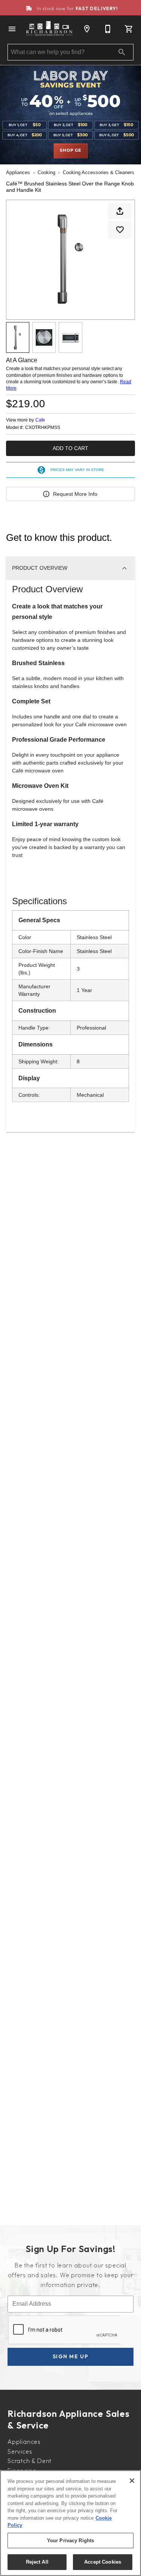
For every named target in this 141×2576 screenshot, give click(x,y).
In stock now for (77, 8)
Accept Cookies (103, 2562)
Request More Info (75, 494)
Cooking (46, 172)
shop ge (70, 151)
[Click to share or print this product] (120, 211)
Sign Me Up (71, 2356)
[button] (12, 29)
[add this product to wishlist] (120, 230)
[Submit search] (122, 52)
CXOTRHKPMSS (43, 428)
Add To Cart (70, 448)
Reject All (37, 2562)
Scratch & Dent (30, 2461)
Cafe (40, 420)
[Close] (132, 2481)
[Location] (87, 29)
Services (20, 2451)
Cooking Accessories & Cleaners (99, 172)
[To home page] (49, 29)
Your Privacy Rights (70, 2541)
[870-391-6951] (108, 29)
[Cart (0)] (129, 29)
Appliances (18, 172)
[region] (70, 2523)
